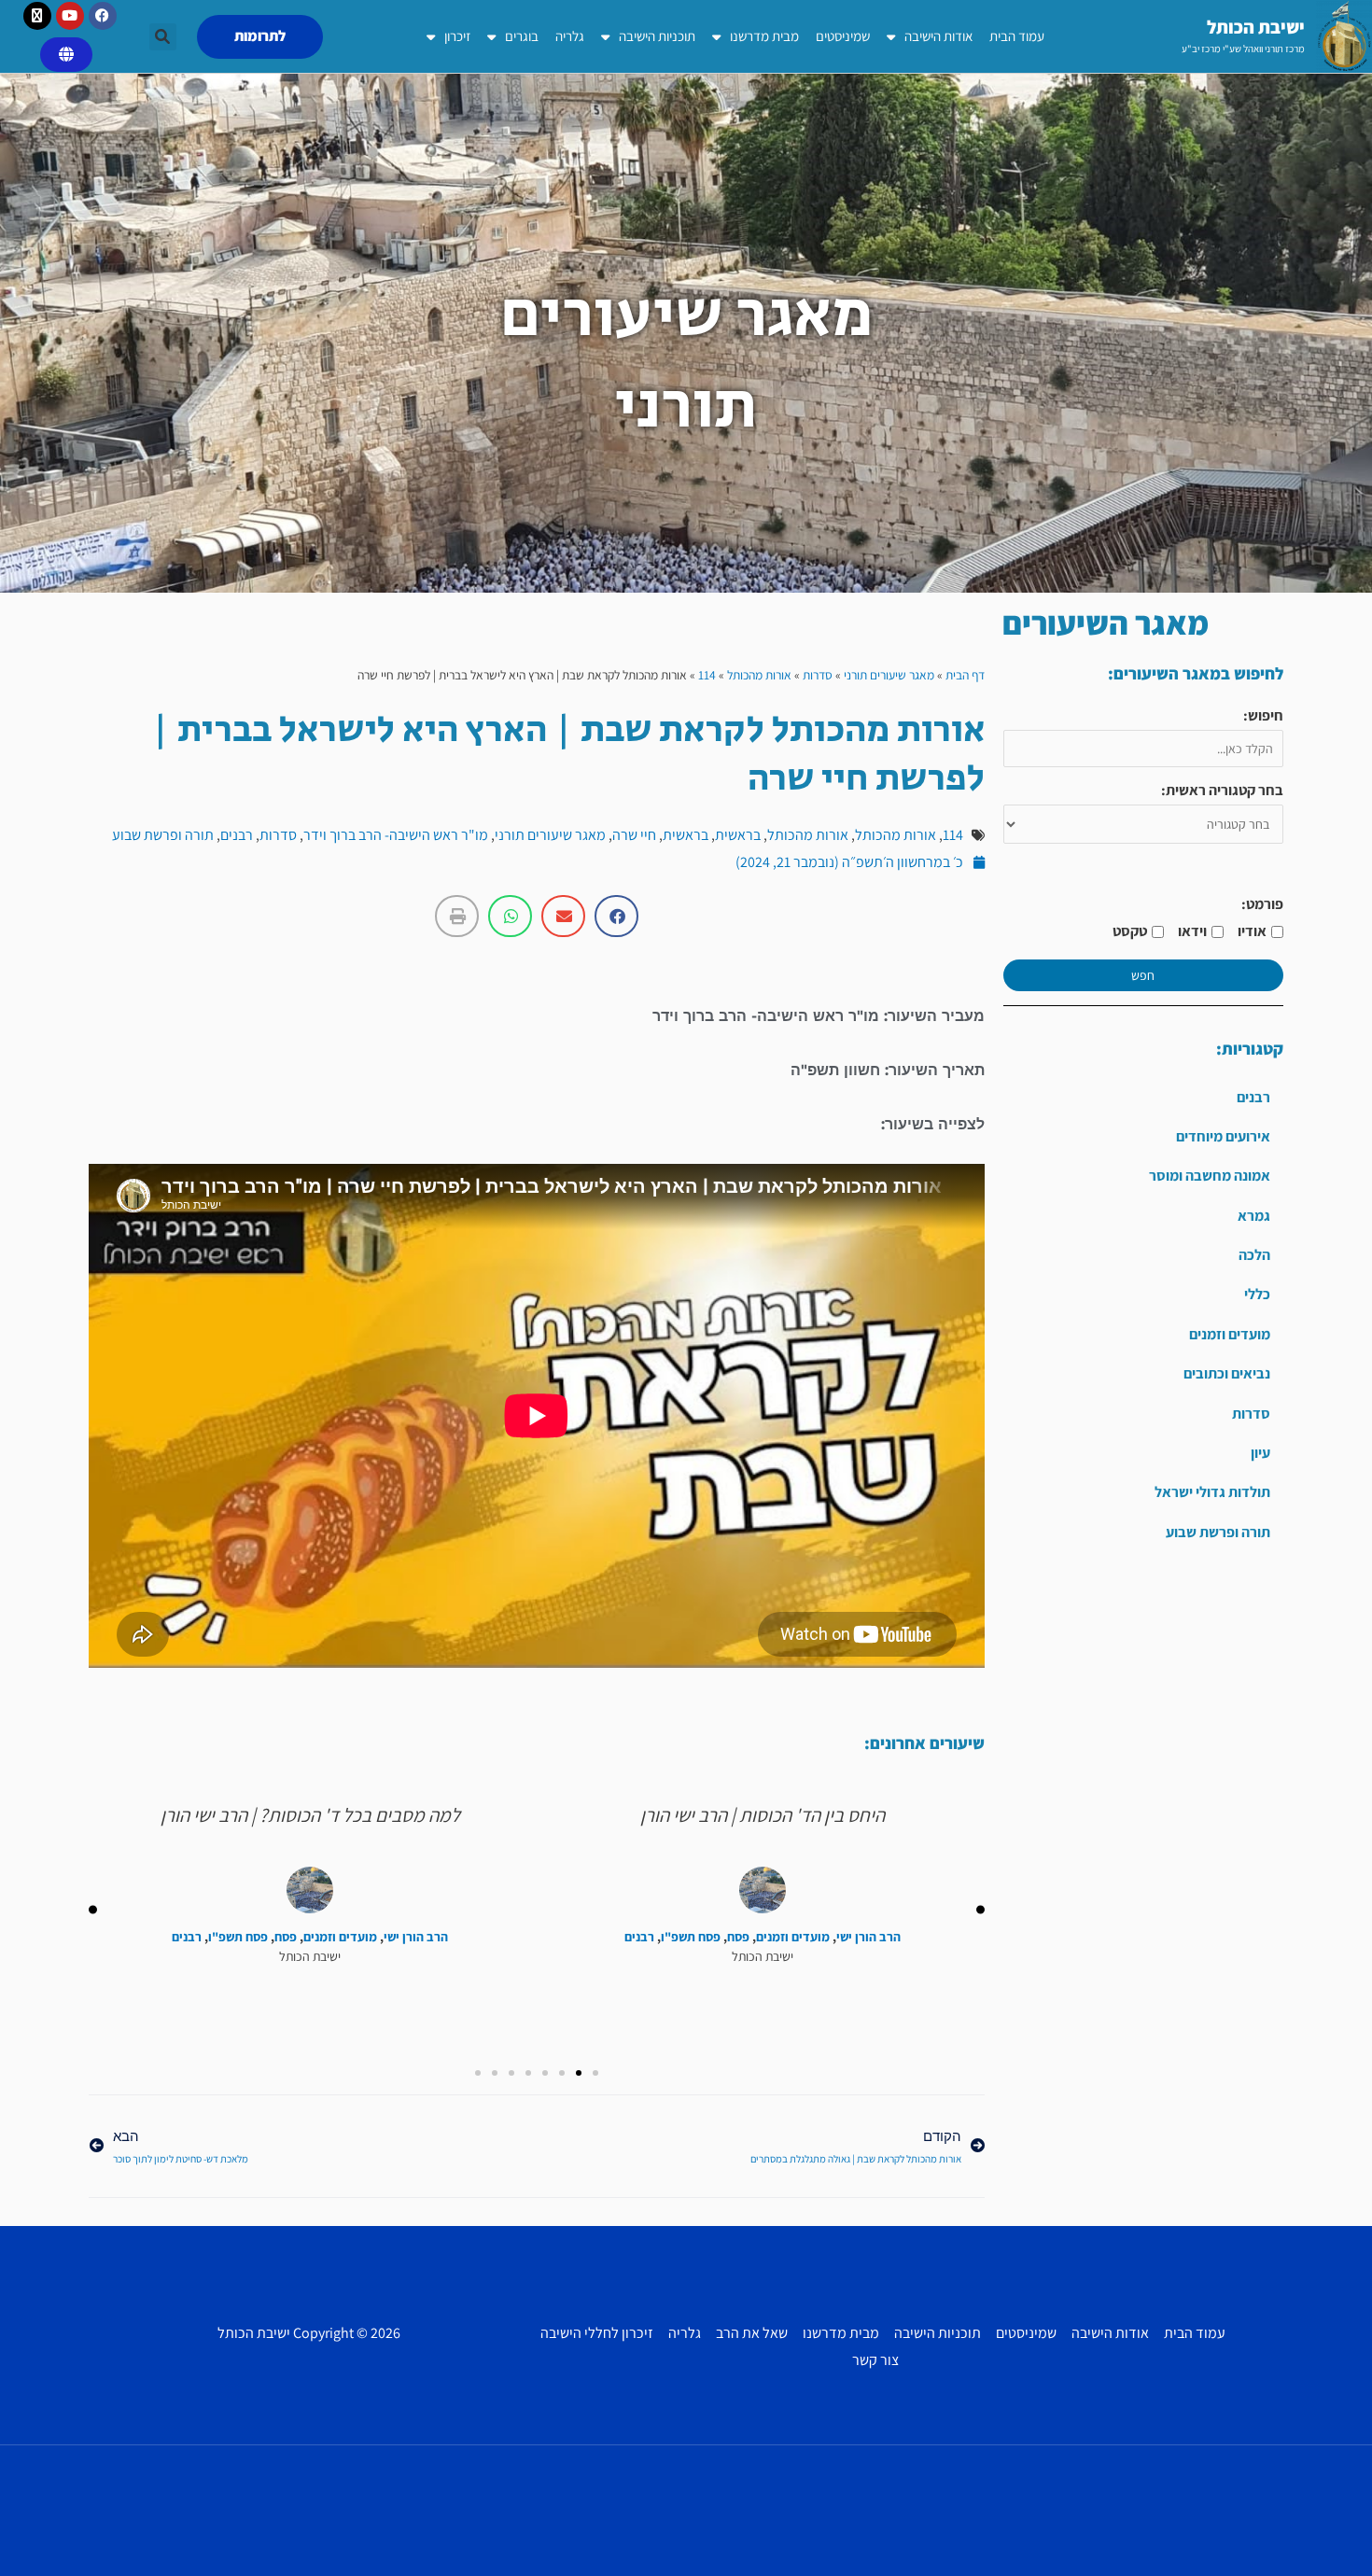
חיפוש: (1263, 715)
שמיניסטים (843, 36)
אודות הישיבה (938, 36)
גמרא (1254, 1216)
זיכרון (457, 36)
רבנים (1253, 1097)
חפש (1143, 975)
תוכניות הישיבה (657, 36)
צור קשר (875, 2360)
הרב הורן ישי (868, 1937)
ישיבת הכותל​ (1256, 27)
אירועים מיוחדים (1223, 1136)
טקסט (1130, 931)
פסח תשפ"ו (691, 1937)
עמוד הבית (1017, 36)
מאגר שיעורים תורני (889, 675)
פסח (738, 1937)
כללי (1257, 1294)
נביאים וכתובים (1227, 1373)
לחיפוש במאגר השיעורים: (1196, 673)
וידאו (1192, 931)
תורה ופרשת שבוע (1218, 1532)
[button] (163, 37)
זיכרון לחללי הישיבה (597, 2333)
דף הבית (965, 675)
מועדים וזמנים (1230, 1334)
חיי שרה (634, 835)
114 (707, 675)
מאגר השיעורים (1106, 623)
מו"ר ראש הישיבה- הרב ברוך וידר (396, 835)
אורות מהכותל (759, 675)
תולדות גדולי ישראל (1212, 1492)
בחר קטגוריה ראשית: (1222, 790)
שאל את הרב (752, 2333)
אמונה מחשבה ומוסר (1210, 1176)
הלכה (1254, 1255)
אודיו (1252, 931)
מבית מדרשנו (764, 36)
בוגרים (522, 36)
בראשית (738, 835)
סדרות (1251, 1414)
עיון (1260, 1453)
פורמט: (1262, 904)
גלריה (570, 36)
